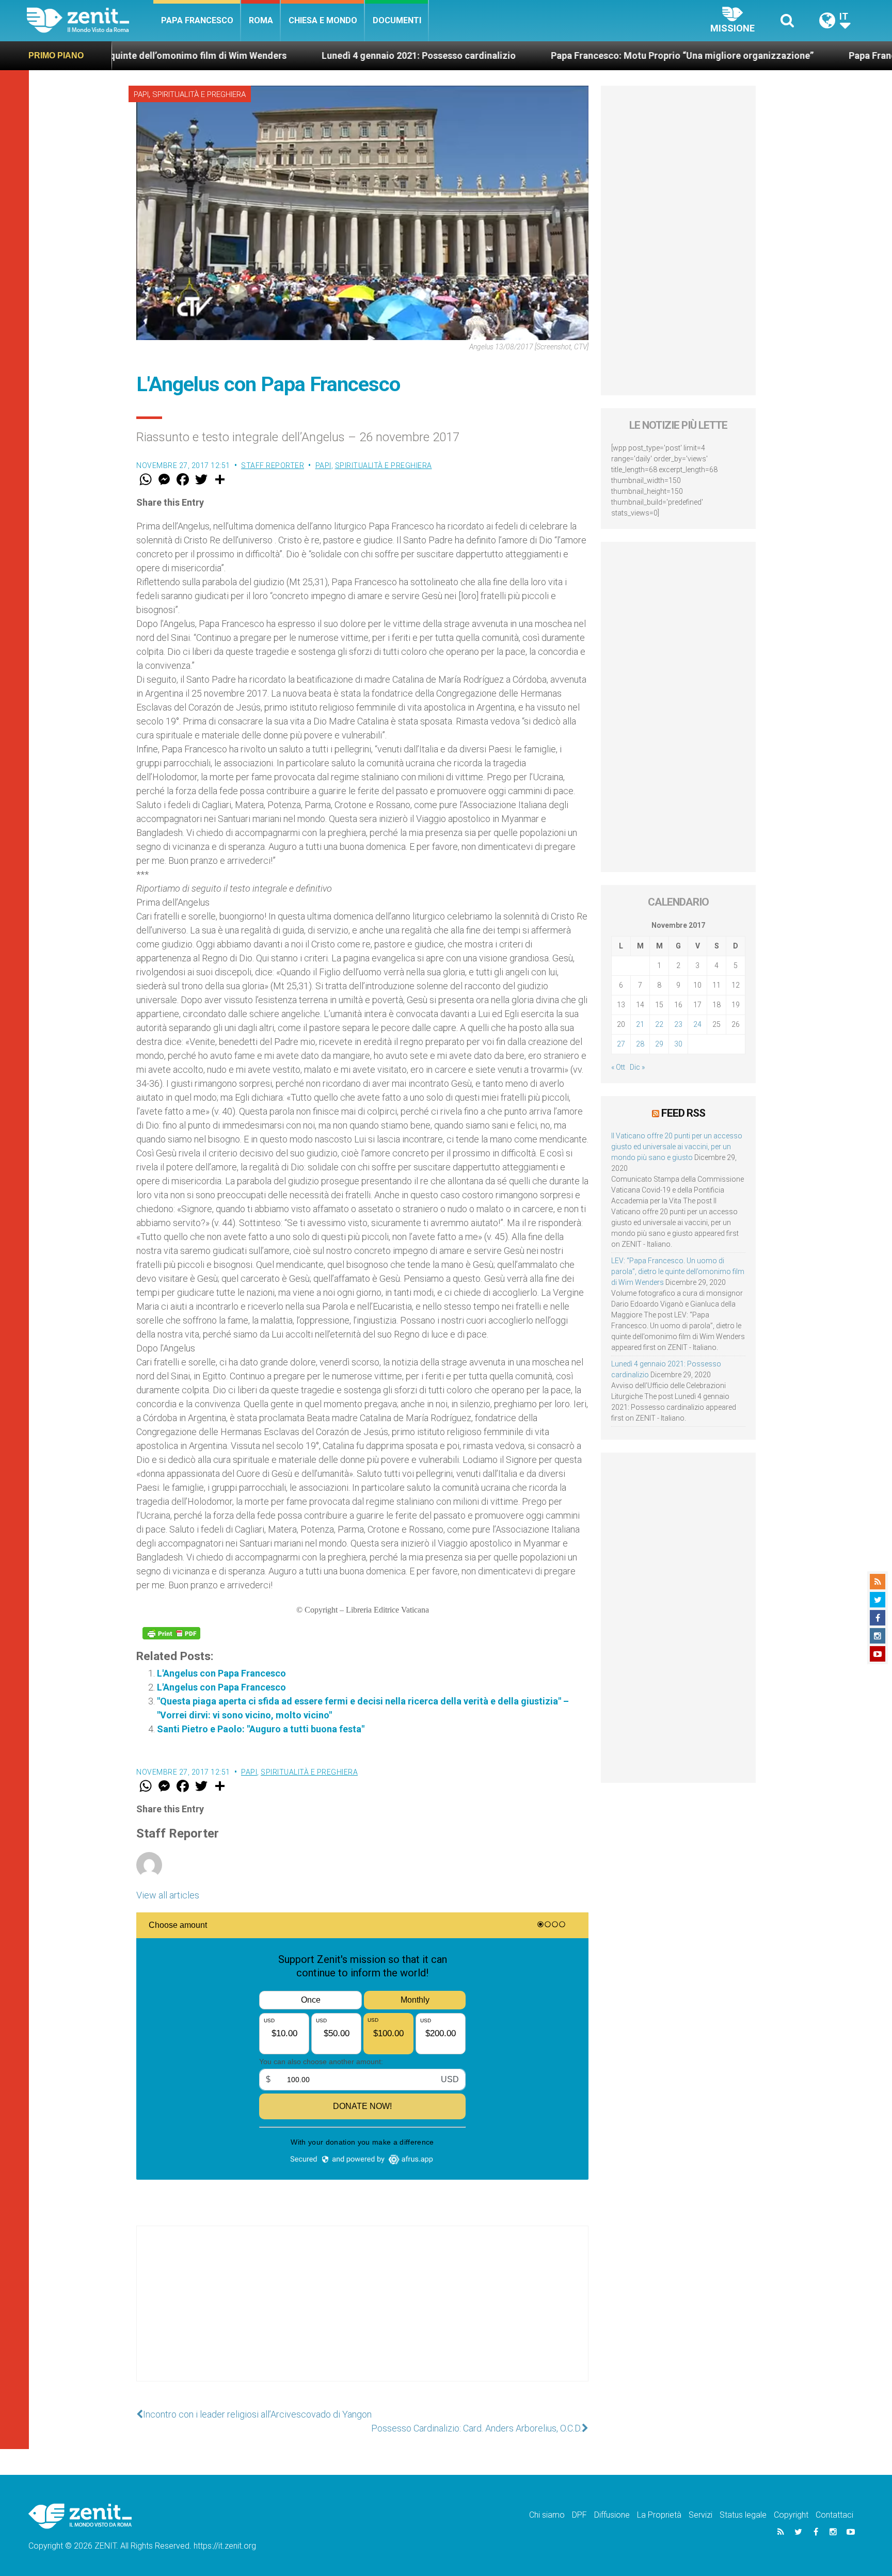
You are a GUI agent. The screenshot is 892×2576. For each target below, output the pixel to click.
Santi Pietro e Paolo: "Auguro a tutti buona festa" (261, 1729)
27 (621, 1044)
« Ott (618, 1067)
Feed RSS (683, 1113)
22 (659, 1024)
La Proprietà (659, 2515)
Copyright (791, 2515)
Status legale (743, 2515)
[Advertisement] (362, 2314)
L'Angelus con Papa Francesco (221, 1673)
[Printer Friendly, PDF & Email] (171, 1633)
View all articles (168, 1895)
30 (678, 1044)
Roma (261, 20)
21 (640, 1024)
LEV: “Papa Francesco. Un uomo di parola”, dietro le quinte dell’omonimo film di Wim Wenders (678, 1271)
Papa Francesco (197, 20)
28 (640, 1044)
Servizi (700, 2515)
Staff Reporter (273, 465)
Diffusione (612, 2515)
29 (659, 1044)
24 (697, 1024)
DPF (579, 2515)
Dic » (637, 1067)
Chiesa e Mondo (323, 20)
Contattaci (834, 2515)
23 (678, 1024)
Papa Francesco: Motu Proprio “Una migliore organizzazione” (560, 55)
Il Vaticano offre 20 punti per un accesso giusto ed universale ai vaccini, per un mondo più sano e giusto (677, 1147)
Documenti (397, 20)
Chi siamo (547, 2515)
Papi (141, 94)
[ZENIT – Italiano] (90, 20)
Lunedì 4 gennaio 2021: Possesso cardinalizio (296, 55)
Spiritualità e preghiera (199, 94)
